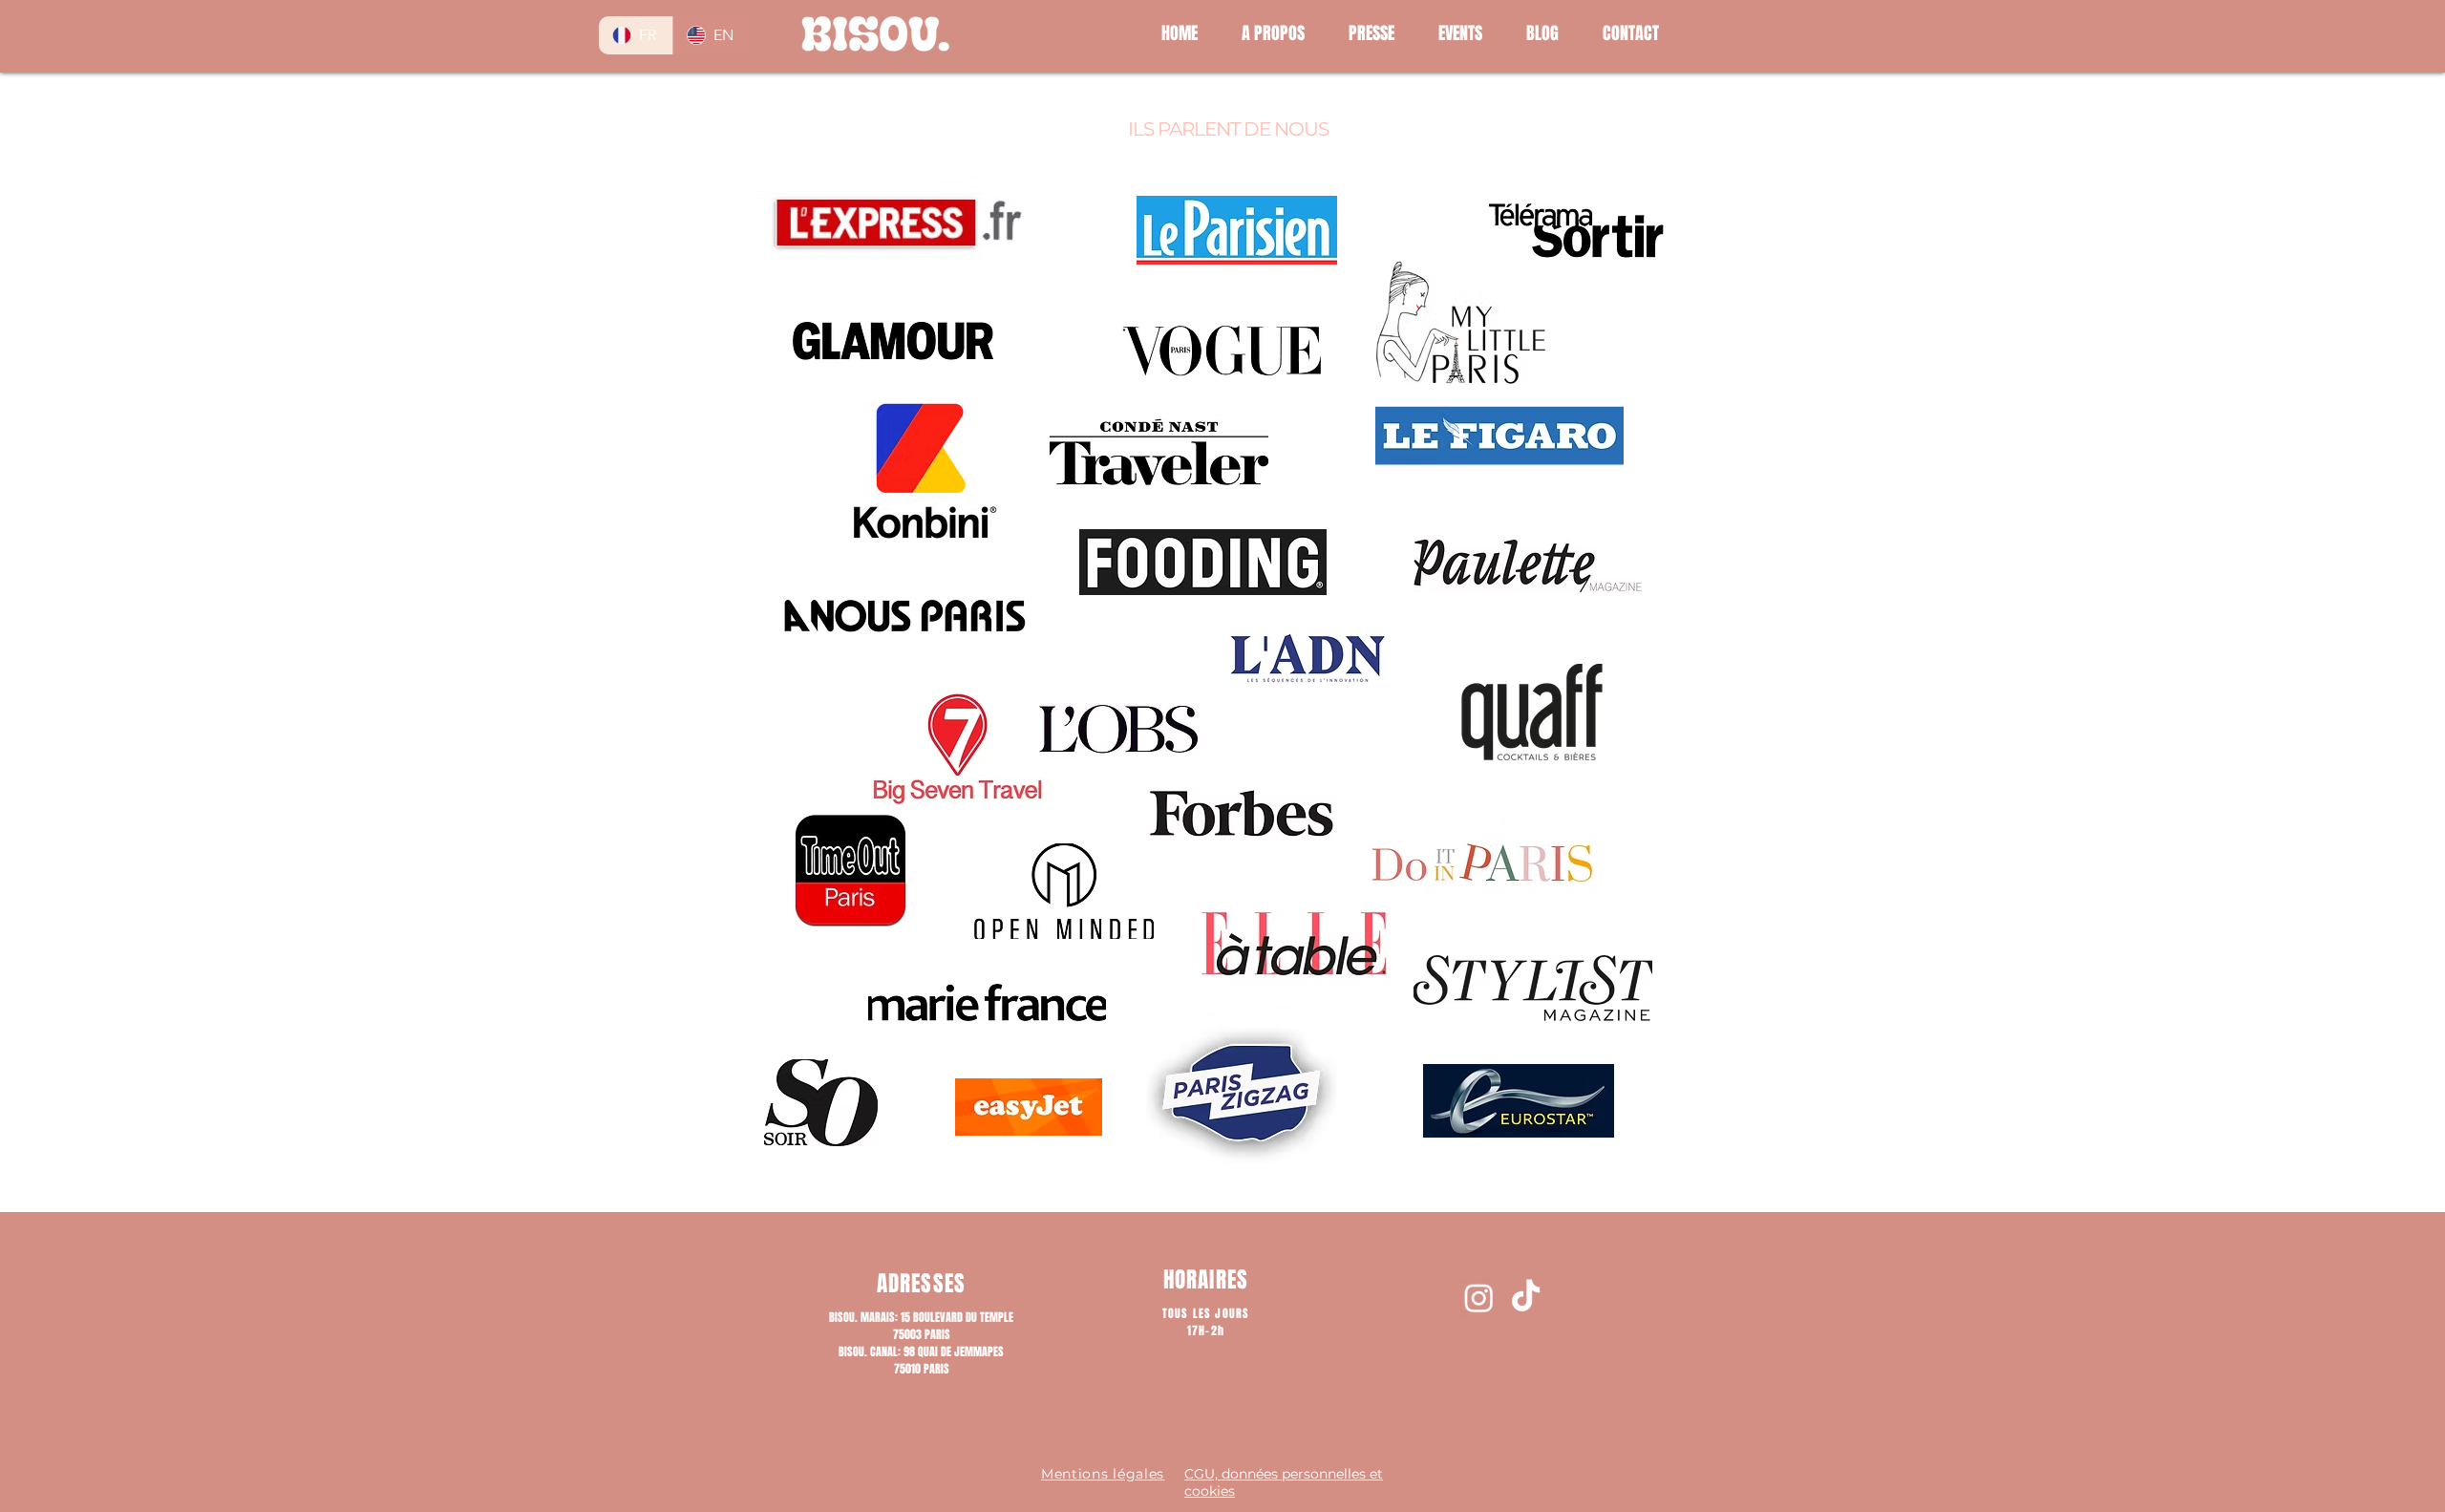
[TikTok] (1526, 1298)
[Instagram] (1479, 1298)
